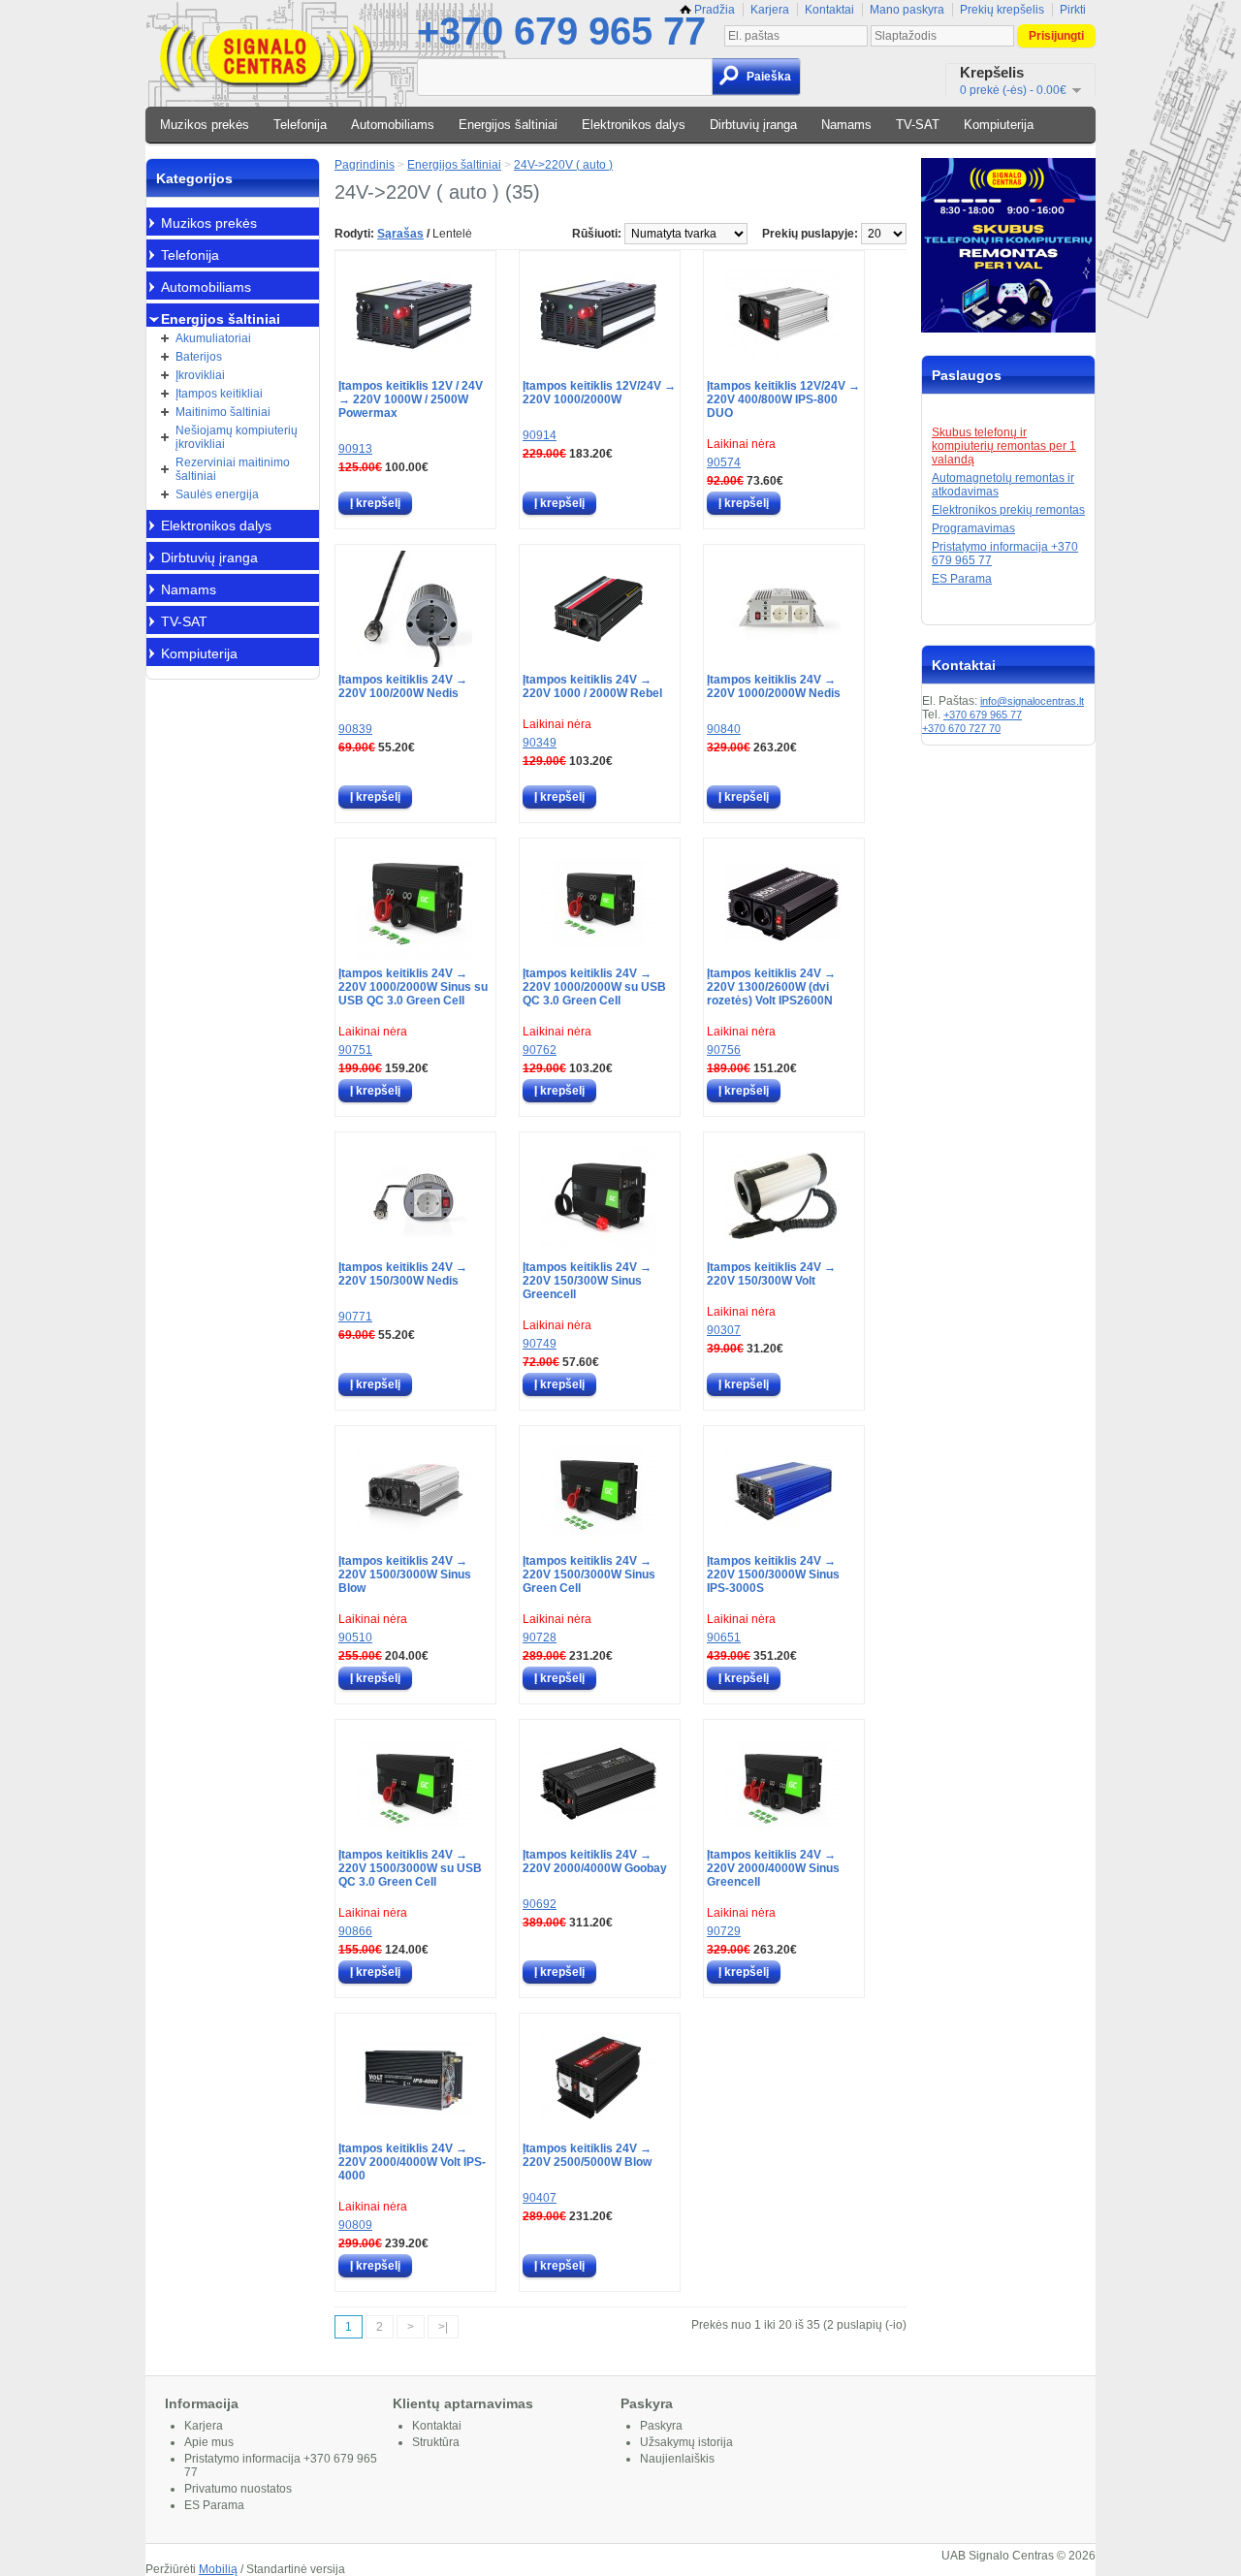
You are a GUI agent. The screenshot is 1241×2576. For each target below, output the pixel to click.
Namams (846, 125)
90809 (355, 2225)
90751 (355, 1050)
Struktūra (436, 2442)
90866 (355, 1931)
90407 (540, 2198)
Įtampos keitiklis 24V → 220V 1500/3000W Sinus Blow (405, 1574)
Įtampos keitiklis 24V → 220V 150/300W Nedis (403, 1274)
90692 (540, 1904)
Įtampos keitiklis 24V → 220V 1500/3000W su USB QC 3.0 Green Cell (410, 1868)
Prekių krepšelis (1002, 10)
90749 (540, 1344)
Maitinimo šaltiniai (223, 412)
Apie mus (209, 2442)
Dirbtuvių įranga (753, 125)
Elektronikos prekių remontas (1008, 510)
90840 (724, 729)
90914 (540, 435)
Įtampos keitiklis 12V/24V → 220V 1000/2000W (599, 393)
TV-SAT (918, 125)
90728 (540, 1638)
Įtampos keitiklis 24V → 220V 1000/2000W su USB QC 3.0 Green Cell (594, 987)
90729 (724, 1931)
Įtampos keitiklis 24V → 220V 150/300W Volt (771, 1274)
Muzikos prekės (205, 125)
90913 (355, 449)
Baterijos (199, 357)
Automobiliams (393, 125)
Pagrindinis (365, 165)
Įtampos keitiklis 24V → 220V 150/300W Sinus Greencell (587, 1281)
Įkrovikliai (200, 375)
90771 (355, 1317)
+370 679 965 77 (561, 31)
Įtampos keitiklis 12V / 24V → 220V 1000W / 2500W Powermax (411, 399)
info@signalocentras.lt (1032, 701)
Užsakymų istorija (686, 2442)
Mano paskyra (907, 10)
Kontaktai (829, 10)
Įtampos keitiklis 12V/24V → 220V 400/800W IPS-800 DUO (783, 399)
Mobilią (218, 2569)
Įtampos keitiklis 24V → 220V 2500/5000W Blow (587, 2155)
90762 (540, 1050)
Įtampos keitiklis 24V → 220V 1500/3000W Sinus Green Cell (589, 1574)
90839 (355, 729)
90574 (724, 462)
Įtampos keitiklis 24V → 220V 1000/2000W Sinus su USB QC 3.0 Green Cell (413, 987)
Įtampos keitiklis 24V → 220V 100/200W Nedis (403, 686)
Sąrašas (400, 234)
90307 (724, 1330)
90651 (724, 1638)
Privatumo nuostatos (238, 2489)
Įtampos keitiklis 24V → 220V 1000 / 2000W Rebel (592, 686)
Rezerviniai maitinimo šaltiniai (233, 469)
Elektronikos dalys (634, 125)
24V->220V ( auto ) (563, 165)
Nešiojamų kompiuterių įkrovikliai (237, 437)
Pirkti (1073, 10)
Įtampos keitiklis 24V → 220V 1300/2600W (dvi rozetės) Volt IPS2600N (771, 987)
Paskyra (661, 2426)
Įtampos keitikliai (219, 394)
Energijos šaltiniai (508, 125)
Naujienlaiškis (677, 2459)
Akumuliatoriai (213, 338)
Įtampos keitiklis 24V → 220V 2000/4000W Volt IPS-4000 (412, 2162)
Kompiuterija (999, 125)
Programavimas (973, 528)
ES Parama (962, 579)
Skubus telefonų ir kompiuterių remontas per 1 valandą (1004, 446)
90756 (724, 1050)
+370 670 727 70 (961, 728)
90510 (355, 1638)
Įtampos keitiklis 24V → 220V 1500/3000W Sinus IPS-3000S (773, 1574)
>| (443, 2327)
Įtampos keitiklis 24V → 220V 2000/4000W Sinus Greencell (773, 1868)
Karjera (770, 10)
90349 (540, 743)
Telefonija (300, 125)
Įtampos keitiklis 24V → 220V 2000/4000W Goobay (595, 1861)
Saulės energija (217, 494)
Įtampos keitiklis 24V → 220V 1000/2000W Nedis (774, 686)
